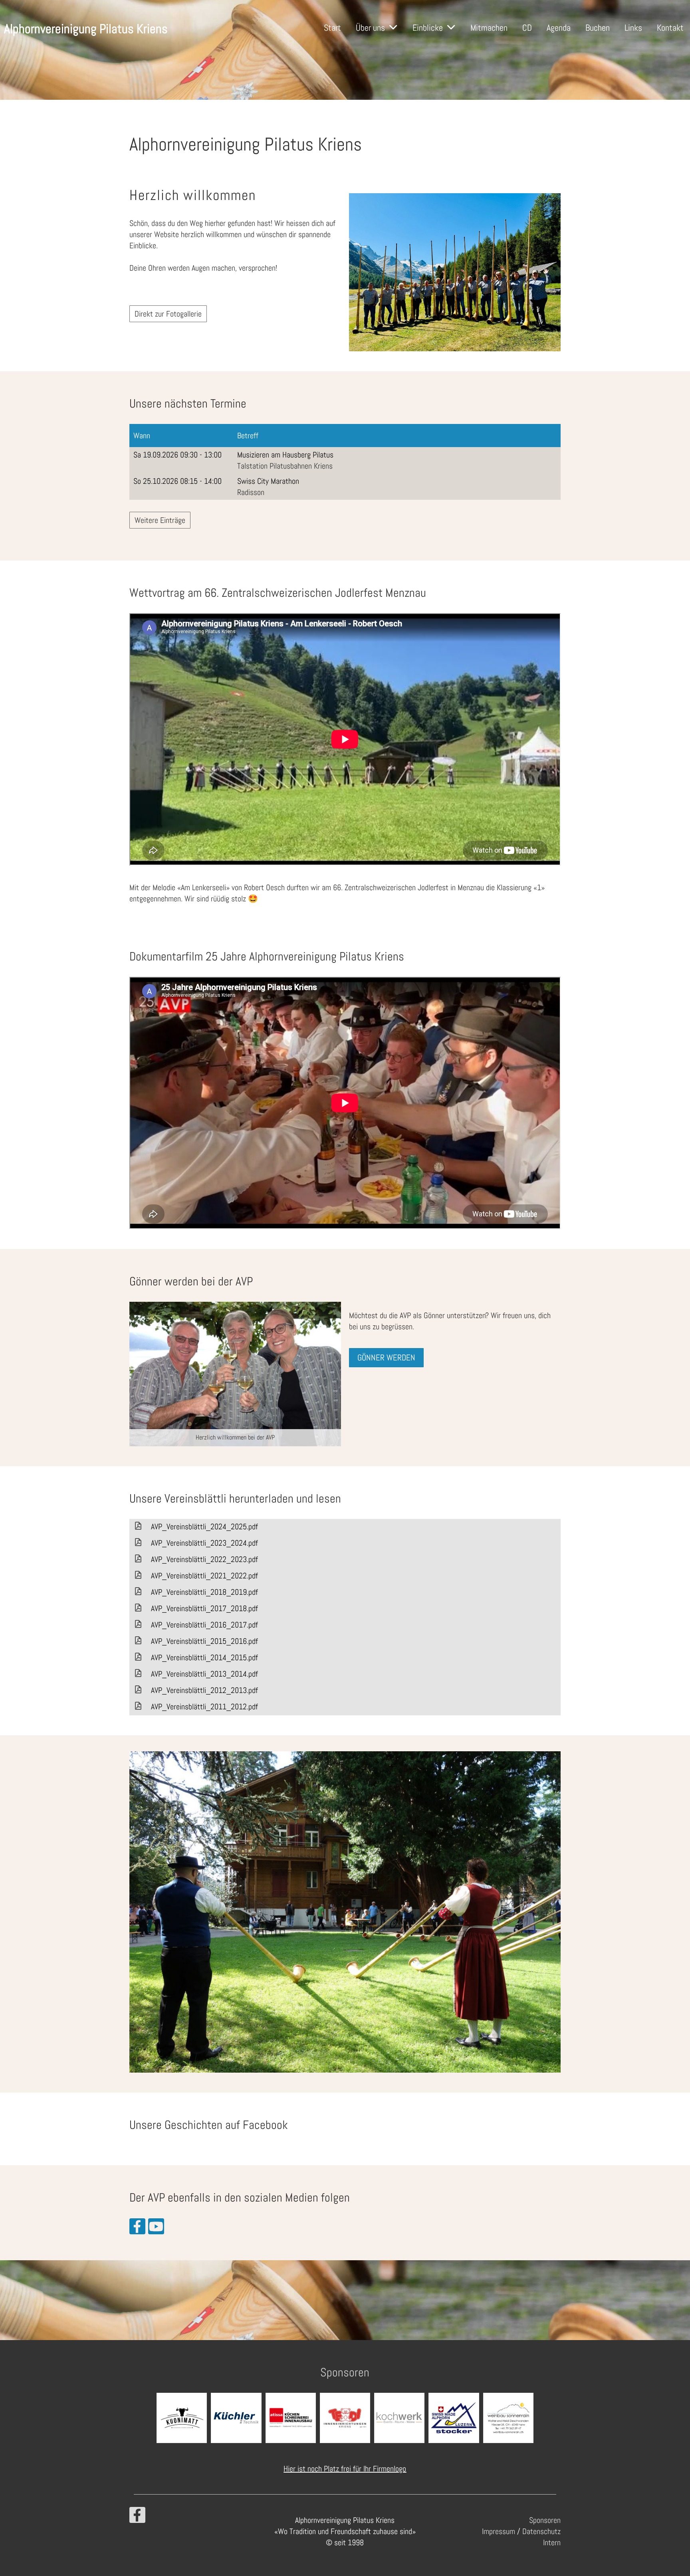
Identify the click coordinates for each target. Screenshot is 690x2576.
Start (332, 28)
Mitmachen (489, 28)
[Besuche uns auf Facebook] (137, 2229)
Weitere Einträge (160, 520)
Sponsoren (545, 2520)
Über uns (370, 28)
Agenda (559, 28)
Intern (552, 2542)
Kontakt (670, 28)
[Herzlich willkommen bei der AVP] (235, 1373)
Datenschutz (541, 2531)
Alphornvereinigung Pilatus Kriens (86, 29)
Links (633, 28)
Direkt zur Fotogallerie (168, 314)
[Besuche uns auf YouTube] (156, 2229)
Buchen (598, 28)
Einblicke (428, 28)
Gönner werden (386, 1357)
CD (527, 28)
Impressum (499, 2531)
